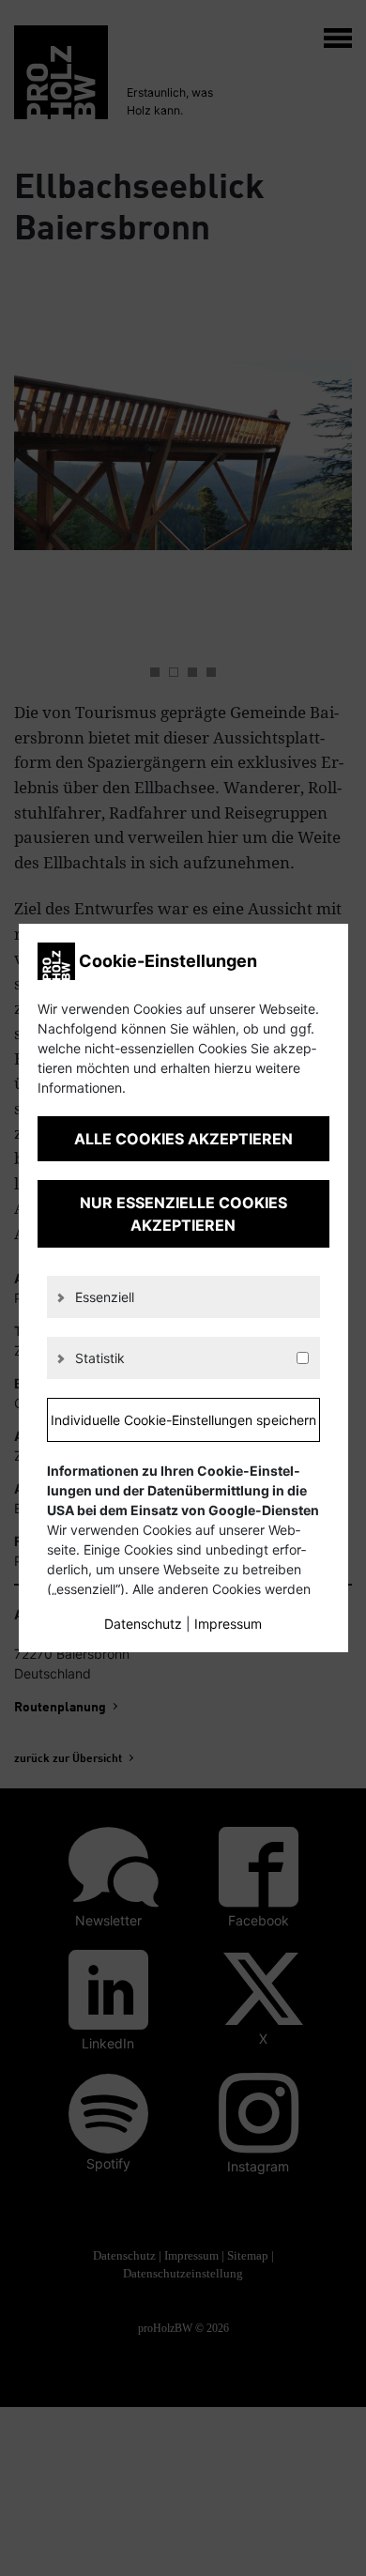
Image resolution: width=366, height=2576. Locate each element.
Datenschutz (143, 1624)
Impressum (228, 1624)
